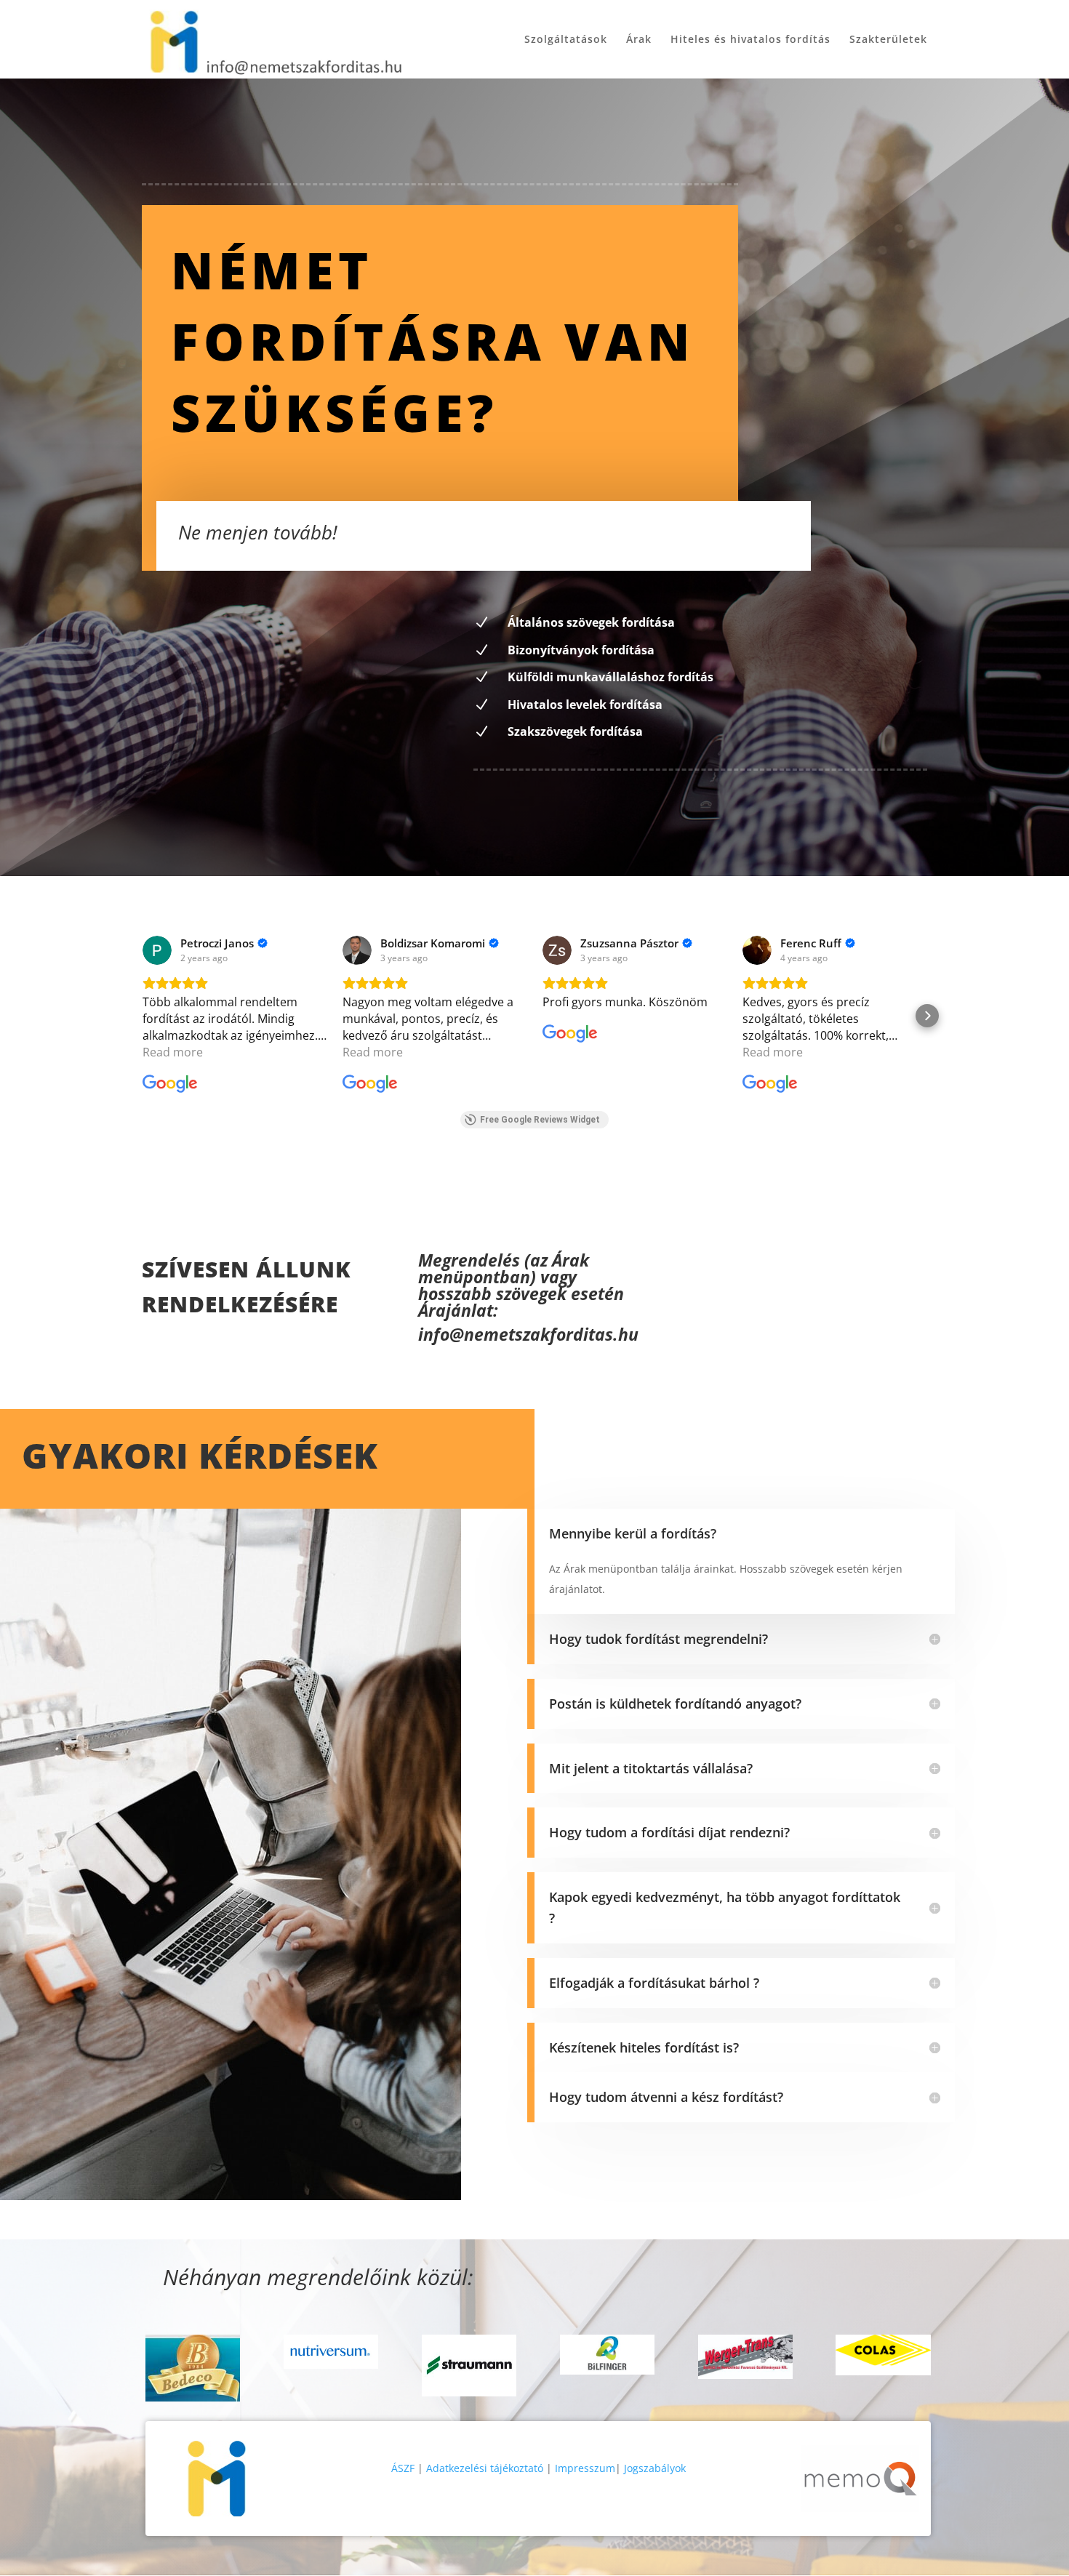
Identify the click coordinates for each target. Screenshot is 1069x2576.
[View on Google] (157, 950)
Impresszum (585, 2468)
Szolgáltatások (566, 40)
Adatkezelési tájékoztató (485, 2468)
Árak (639, 40)
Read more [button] (173, 1052)
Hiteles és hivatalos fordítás (750, 40)
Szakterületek (888, 40)
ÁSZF (403, 2468)
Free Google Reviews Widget (540, 1120)
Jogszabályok (655, 2468)
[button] (142, 1016)
